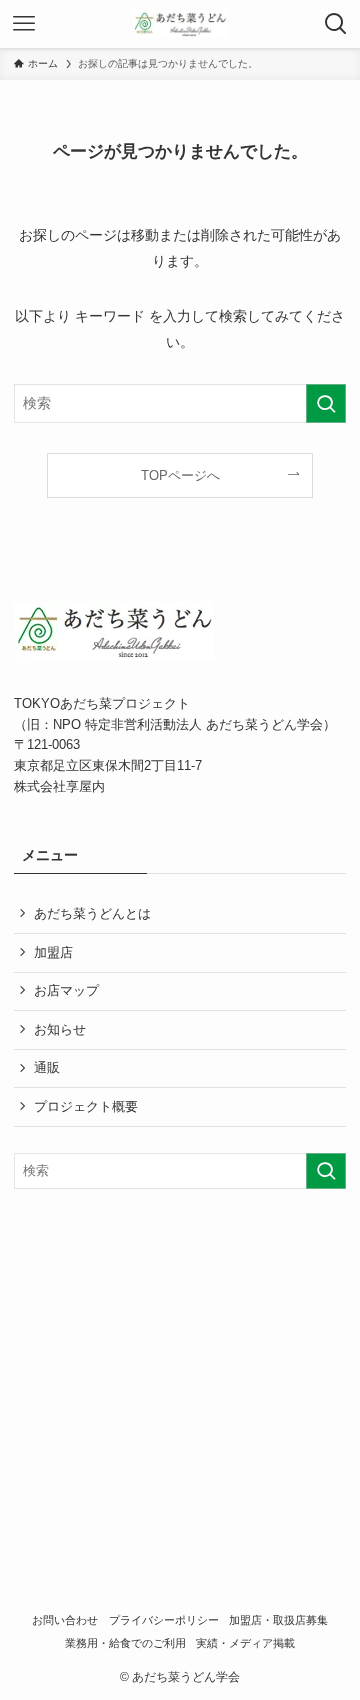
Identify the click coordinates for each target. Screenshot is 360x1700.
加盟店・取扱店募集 (278, 1620)
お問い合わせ (65, 1620)
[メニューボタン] (24, 24)
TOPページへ (180, 475)
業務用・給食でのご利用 (125, 1643)
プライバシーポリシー (164, 1620)
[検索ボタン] (336, 24)
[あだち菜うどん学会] (180, 24)
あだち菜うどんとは (92, 913)
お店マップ (66, 990)
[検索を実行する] (326, 403)
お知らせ (60, 1029)
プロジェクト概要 (86, 1106)
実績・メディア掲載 (245, 1643)
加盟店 (53, 952)
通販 (47, 1067)
